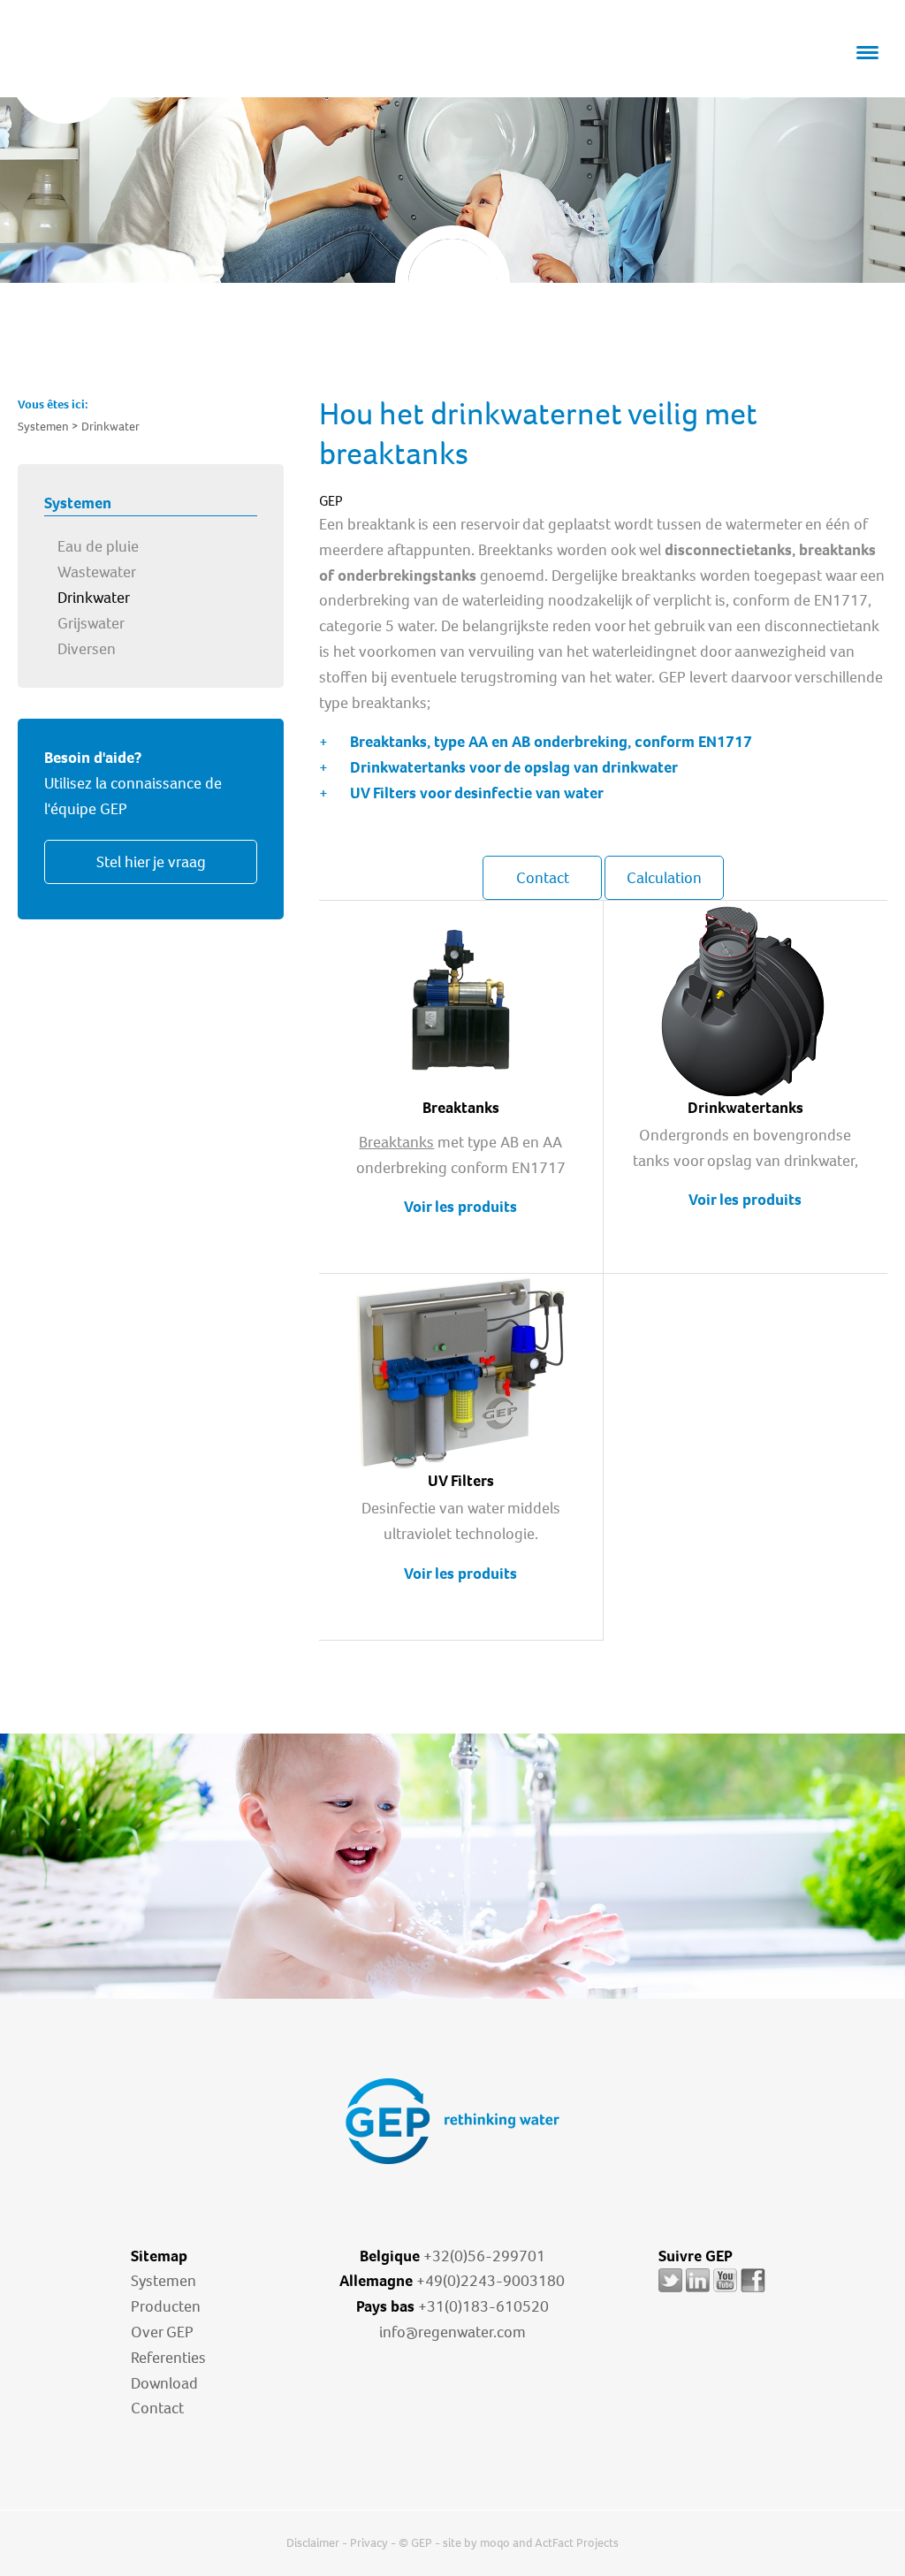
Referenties (168, 2358)
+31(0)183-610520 (483, 2306)
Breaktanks (396, 1142)
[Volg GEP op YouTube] (725, 2292)
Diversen (87, 649)
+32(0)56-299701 (484, 2256)
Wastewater (97, 572)
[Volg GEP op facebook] (753, 2292)
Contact (543, 878)
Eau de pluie (98, 546)
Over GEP (162, 2332)
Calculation (664, 878)
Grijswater (91, 623)
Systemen (164, 2281)
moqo (495, 2543)
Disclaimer (313, 2543)
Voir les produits (460, 1207)
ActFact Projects (577, 2543)
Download (164, 2383)
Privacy (369, 2543)
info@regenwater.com (452, 2332)
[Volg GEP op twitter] (670, 2292)
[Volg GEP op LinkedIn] (698, 2292)
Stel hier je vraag (151, 862)
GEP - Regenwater (129, 72)
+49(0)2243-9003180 (491, 2281)
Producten (166, 2306)
